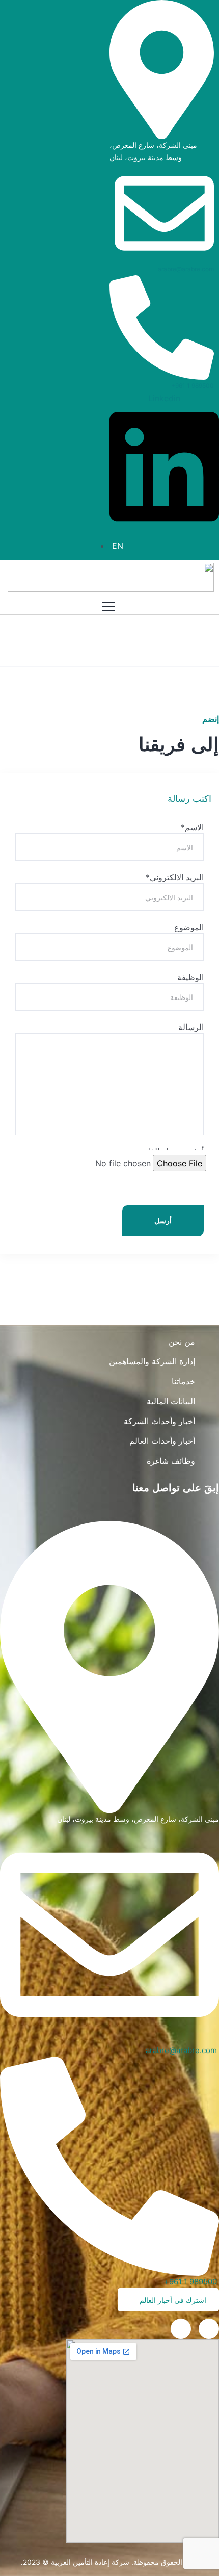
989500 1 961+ (191, 2282)
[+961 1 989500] (162, 327)
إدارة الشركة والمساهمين (152, 1361)
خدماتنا (183, 1381)
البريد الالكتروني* (175, 877)
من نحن (182, 1342)
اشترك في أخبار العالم (172, 2300)
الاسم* (192, 827)
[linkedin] (209, 2329)
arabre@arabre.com (186, 269)
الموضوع (189, 927)
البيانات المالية (171, 1401)
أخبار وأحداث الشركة (159, 1421)
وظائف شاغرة (171, 1461)
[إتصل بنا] (181, 2329)
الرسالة (191, 1027)
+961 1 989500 (193, 386)
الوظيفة (190, 977)
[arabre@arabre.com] (164, 213)
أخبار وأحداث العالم (162, 1441)
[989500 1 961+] (109, 2165)
